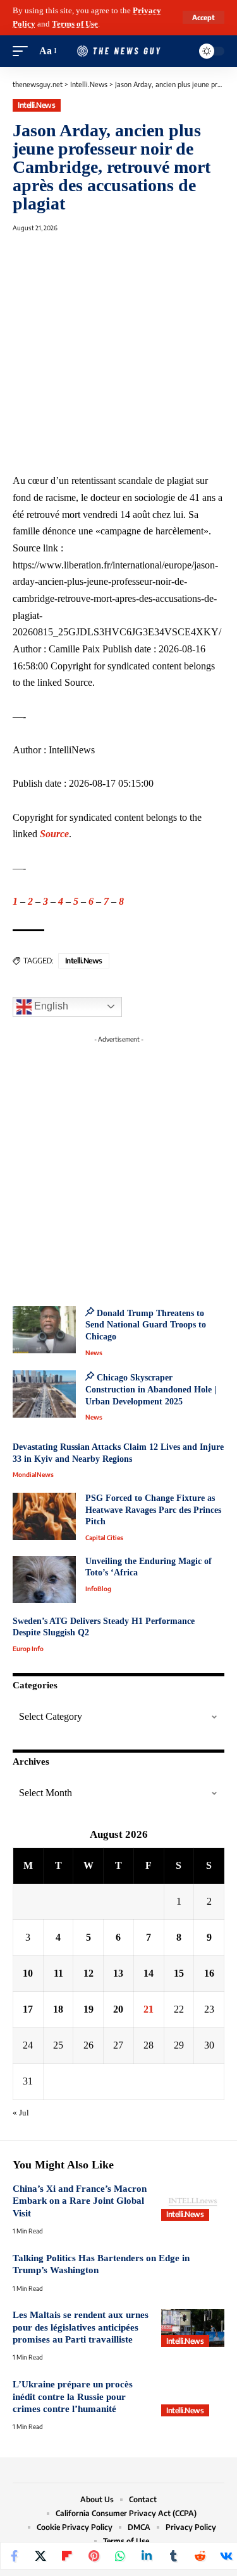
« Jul (21, 2113)
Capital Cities (104, 1538)
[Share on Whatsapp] (120, 2556)
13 (118, 1973)
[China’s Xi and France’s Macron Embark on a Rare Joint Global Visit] (193, 2202)
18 (58, 2009)
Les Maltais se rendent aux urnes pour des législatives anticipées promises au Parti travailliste (81, 2327)
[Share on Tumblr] (173, 2556)
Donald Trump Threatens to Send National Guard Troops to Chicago (146, 1325)
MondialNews (33, 1474)
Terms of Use (75, 24)
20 (118, 2009)
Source (54, 834)
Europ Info (28, 1649)
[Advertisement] (118, 1167)
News (94, 1353)
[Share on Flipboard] (67, 2556)
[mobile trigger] (23, 51)
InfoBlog (98, 1589)
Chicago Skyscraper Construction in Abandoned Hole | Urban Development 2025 (151, 1389)
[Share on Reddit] (200, 2556)
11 (58, 1973)
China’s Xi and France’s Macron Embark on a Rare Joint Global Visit (80, 2201)
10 (28, 1973)
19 (88, 2009)
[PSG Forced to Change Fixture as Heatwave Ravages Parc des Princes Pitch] (44, 1516)
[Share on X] (40, 2556)
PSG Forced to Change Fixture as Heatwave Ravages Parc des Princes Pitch (153, 1510)
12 (88, 1973)
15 (179, 1973)
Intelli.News (36, 105)
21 (149, 2009)
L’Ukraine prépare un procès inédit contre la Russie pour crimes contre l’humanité (73, 2397)
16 (209, 1973)
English (50, 1006)
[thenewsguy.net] (119, 51)
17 (28, 2009)
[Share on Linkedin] (147, 2556)
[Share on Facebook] (14, 2556)
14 (149, 1973)
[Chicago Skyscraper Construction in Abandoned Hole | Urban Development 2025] (44, 1394)
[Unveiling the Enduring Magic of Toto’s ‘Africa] (44, 1579)
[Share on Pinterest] (94, 2556)
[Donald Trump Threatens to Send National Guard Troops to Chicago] (44, 1330)
